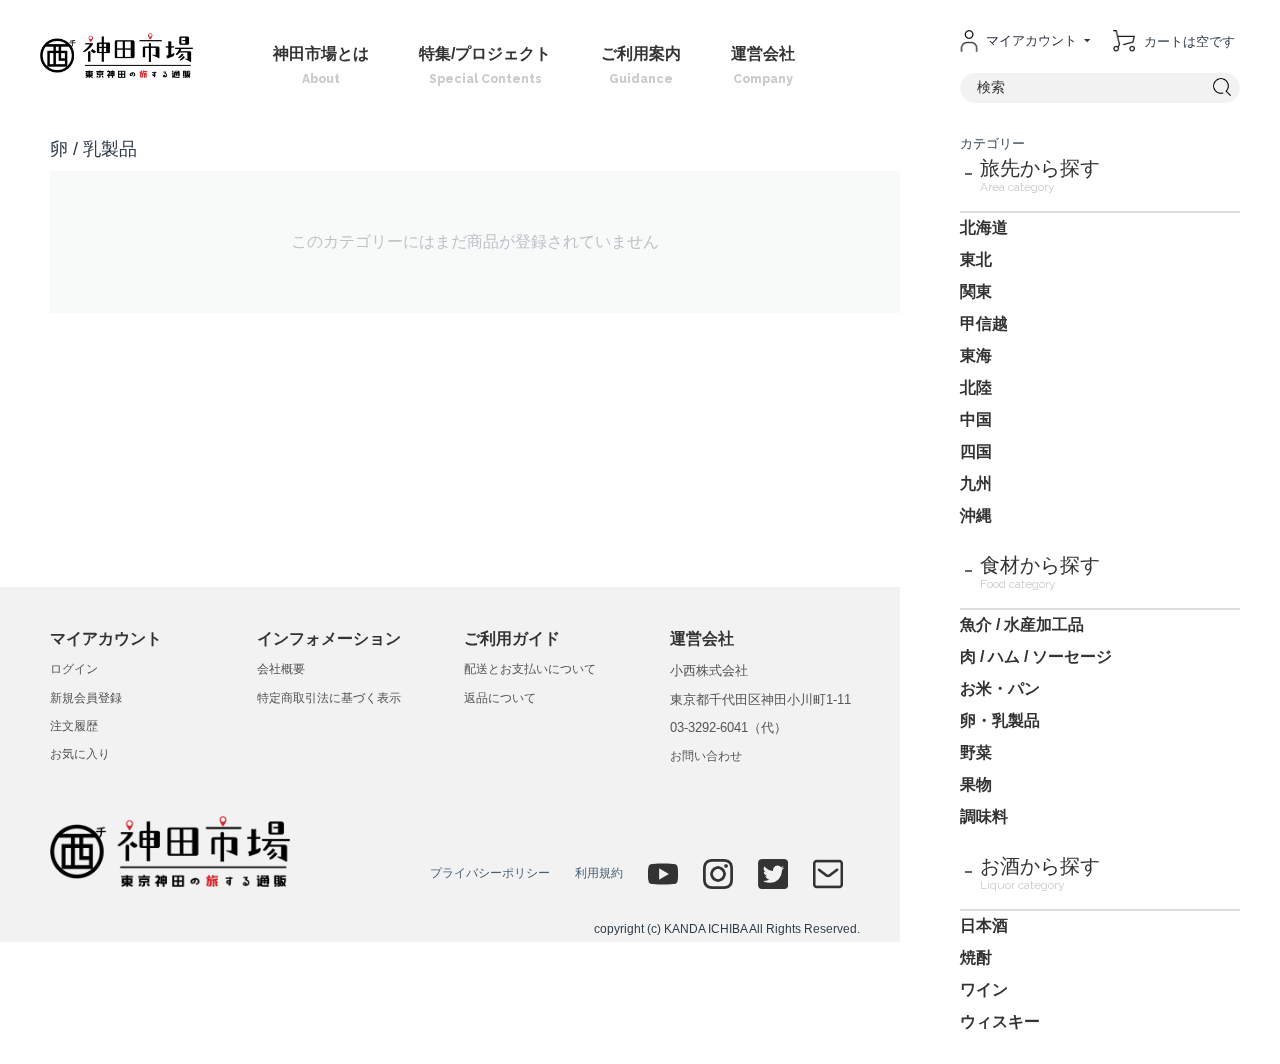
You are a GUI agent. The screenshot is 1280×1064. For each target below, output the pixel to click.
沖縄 (976, 515)
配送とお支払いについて (530, 669)
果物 (976, 784)
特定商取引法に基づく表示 (329, 698)
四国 (976, 451)
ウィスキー (1000, 1021)
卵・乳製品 (1000, 720)
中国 (976, 419)
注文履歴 (74, 726)
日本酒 (984, 925)
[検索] (1222, 88)
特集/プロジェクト (485, 65)
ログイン (74, 669)
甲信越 (984, 323)
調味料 (984, 816)
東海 (976, 355)
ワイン (984, 989)
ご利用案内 (641, 65)
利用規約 (599, 873)
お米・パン (1000, 688)
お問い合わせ (706, 756)
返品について (500, 698)
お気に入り (80, 754)
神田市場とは (321, 65)
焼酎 (976, 957)
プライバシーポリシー (490, 873)
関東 (976, 291)
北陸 (976, 387)
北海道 (984, 227)
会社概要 (281, 669)
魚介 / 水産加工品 (1022, 624)
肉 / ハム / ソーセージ (1036, 656)
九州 (976, 483)
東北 (976, 259)
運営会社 (763, 65)
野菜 (976, 752)
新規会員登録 (86, 698)
